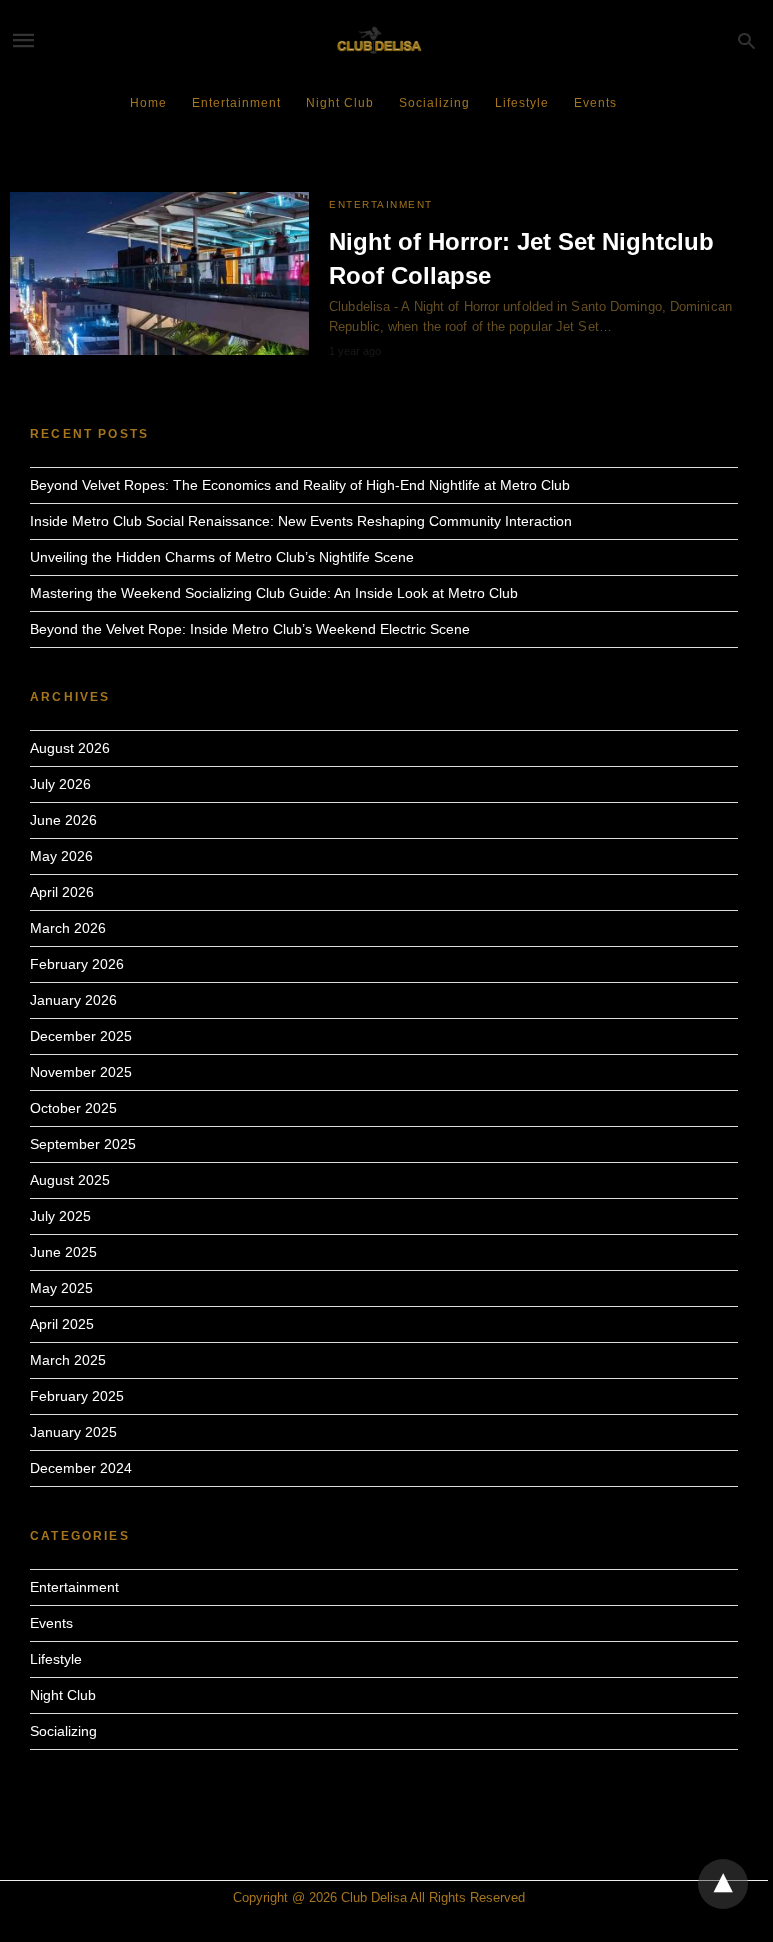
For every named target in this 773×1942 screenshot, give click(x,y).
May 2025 (61, 1288)
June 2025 (63, 1252)
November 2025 (81, 1072)
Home (148, 103)
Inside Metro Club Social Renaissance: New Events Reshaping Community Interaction (301, 521)
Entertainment (236, 103)
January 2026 (73, 1000)
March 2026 (68, 928)
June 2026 (63, 820)
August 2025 (70, 1180)
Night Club (340, 103)
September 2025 (83, 1144)
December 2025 (81, 1036)
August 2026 (70, 748)
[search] (746, 40)
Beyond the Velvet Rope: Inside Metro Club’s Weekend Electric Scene (250, 629)
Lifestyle (522, 103)
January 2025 (73, 1432)
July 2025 (60, 1216)
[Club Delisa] (383, 40)
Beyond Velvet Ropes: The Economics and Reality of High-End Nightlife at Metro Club (300, 485)
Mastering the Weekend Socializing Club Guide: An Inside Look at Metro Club (274, 593)
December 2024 (81, 1468)
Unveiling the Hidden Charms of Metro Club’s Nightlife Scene (222, 557)
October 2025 (73, 1108)
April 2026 (62, 892)
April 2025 (62, 1324)
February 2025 (77, 1396)
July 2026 (60, 784)
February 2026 (77, 964)
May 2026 (61, 856)
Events (595, 103)
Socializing (434, 103)
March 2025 (68, 1360)
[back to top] (723, 1884)
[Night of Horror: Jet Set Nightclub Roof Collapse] (159, 273)
